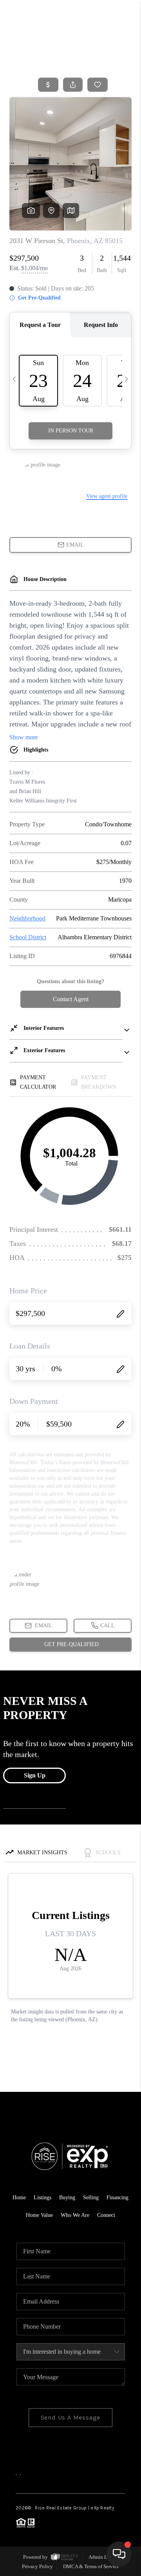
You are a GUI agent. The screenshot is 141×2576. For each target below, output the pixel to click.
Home (103, 57)
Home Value (39, 2215)
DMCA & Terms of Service (91, 2566)
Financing (117, 2197)
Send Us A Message (71, 2417)
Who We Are (75, 2215)
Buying (67, 2197)
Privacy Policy (37, 2566)
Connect (106, 2215)
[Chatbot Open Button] (119, 2554)
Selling (91, 2197)
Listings (42, 2197)
